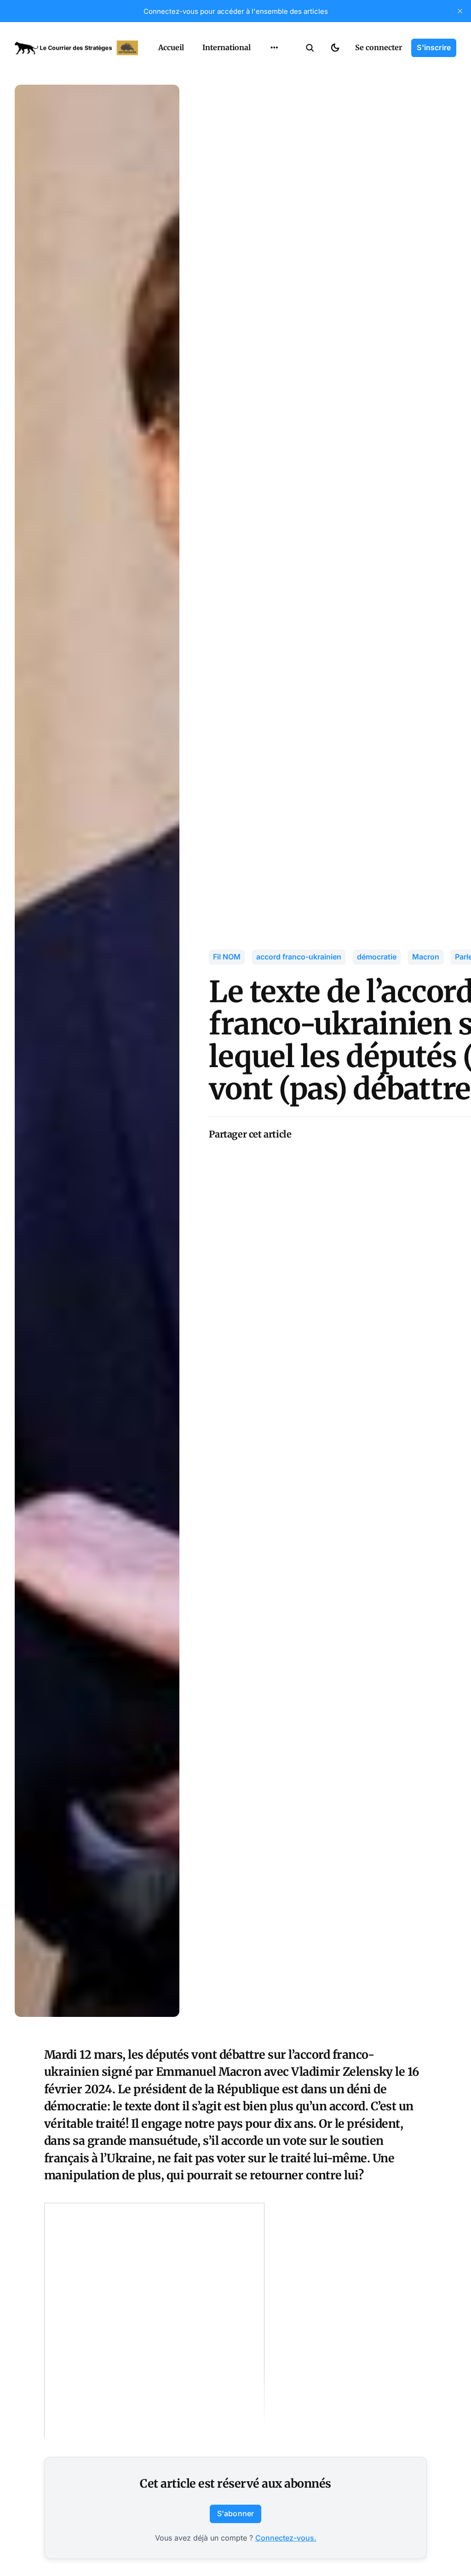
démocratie (377, 957)
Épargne (265, 105)
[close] (460, 11)
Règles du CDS (274, 141)
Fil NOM (227, 957)
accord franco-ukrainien (299, 957)
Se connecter (379, 47)
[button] (310, 48)
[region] (274, 48)
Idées (260, 87)
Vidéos (262, 123)
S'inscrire (434, 47)
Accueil (171, 47)
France (262, 69)
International (227, 47)
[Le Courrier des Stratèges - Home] (76, 48)
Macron (426, 957)
